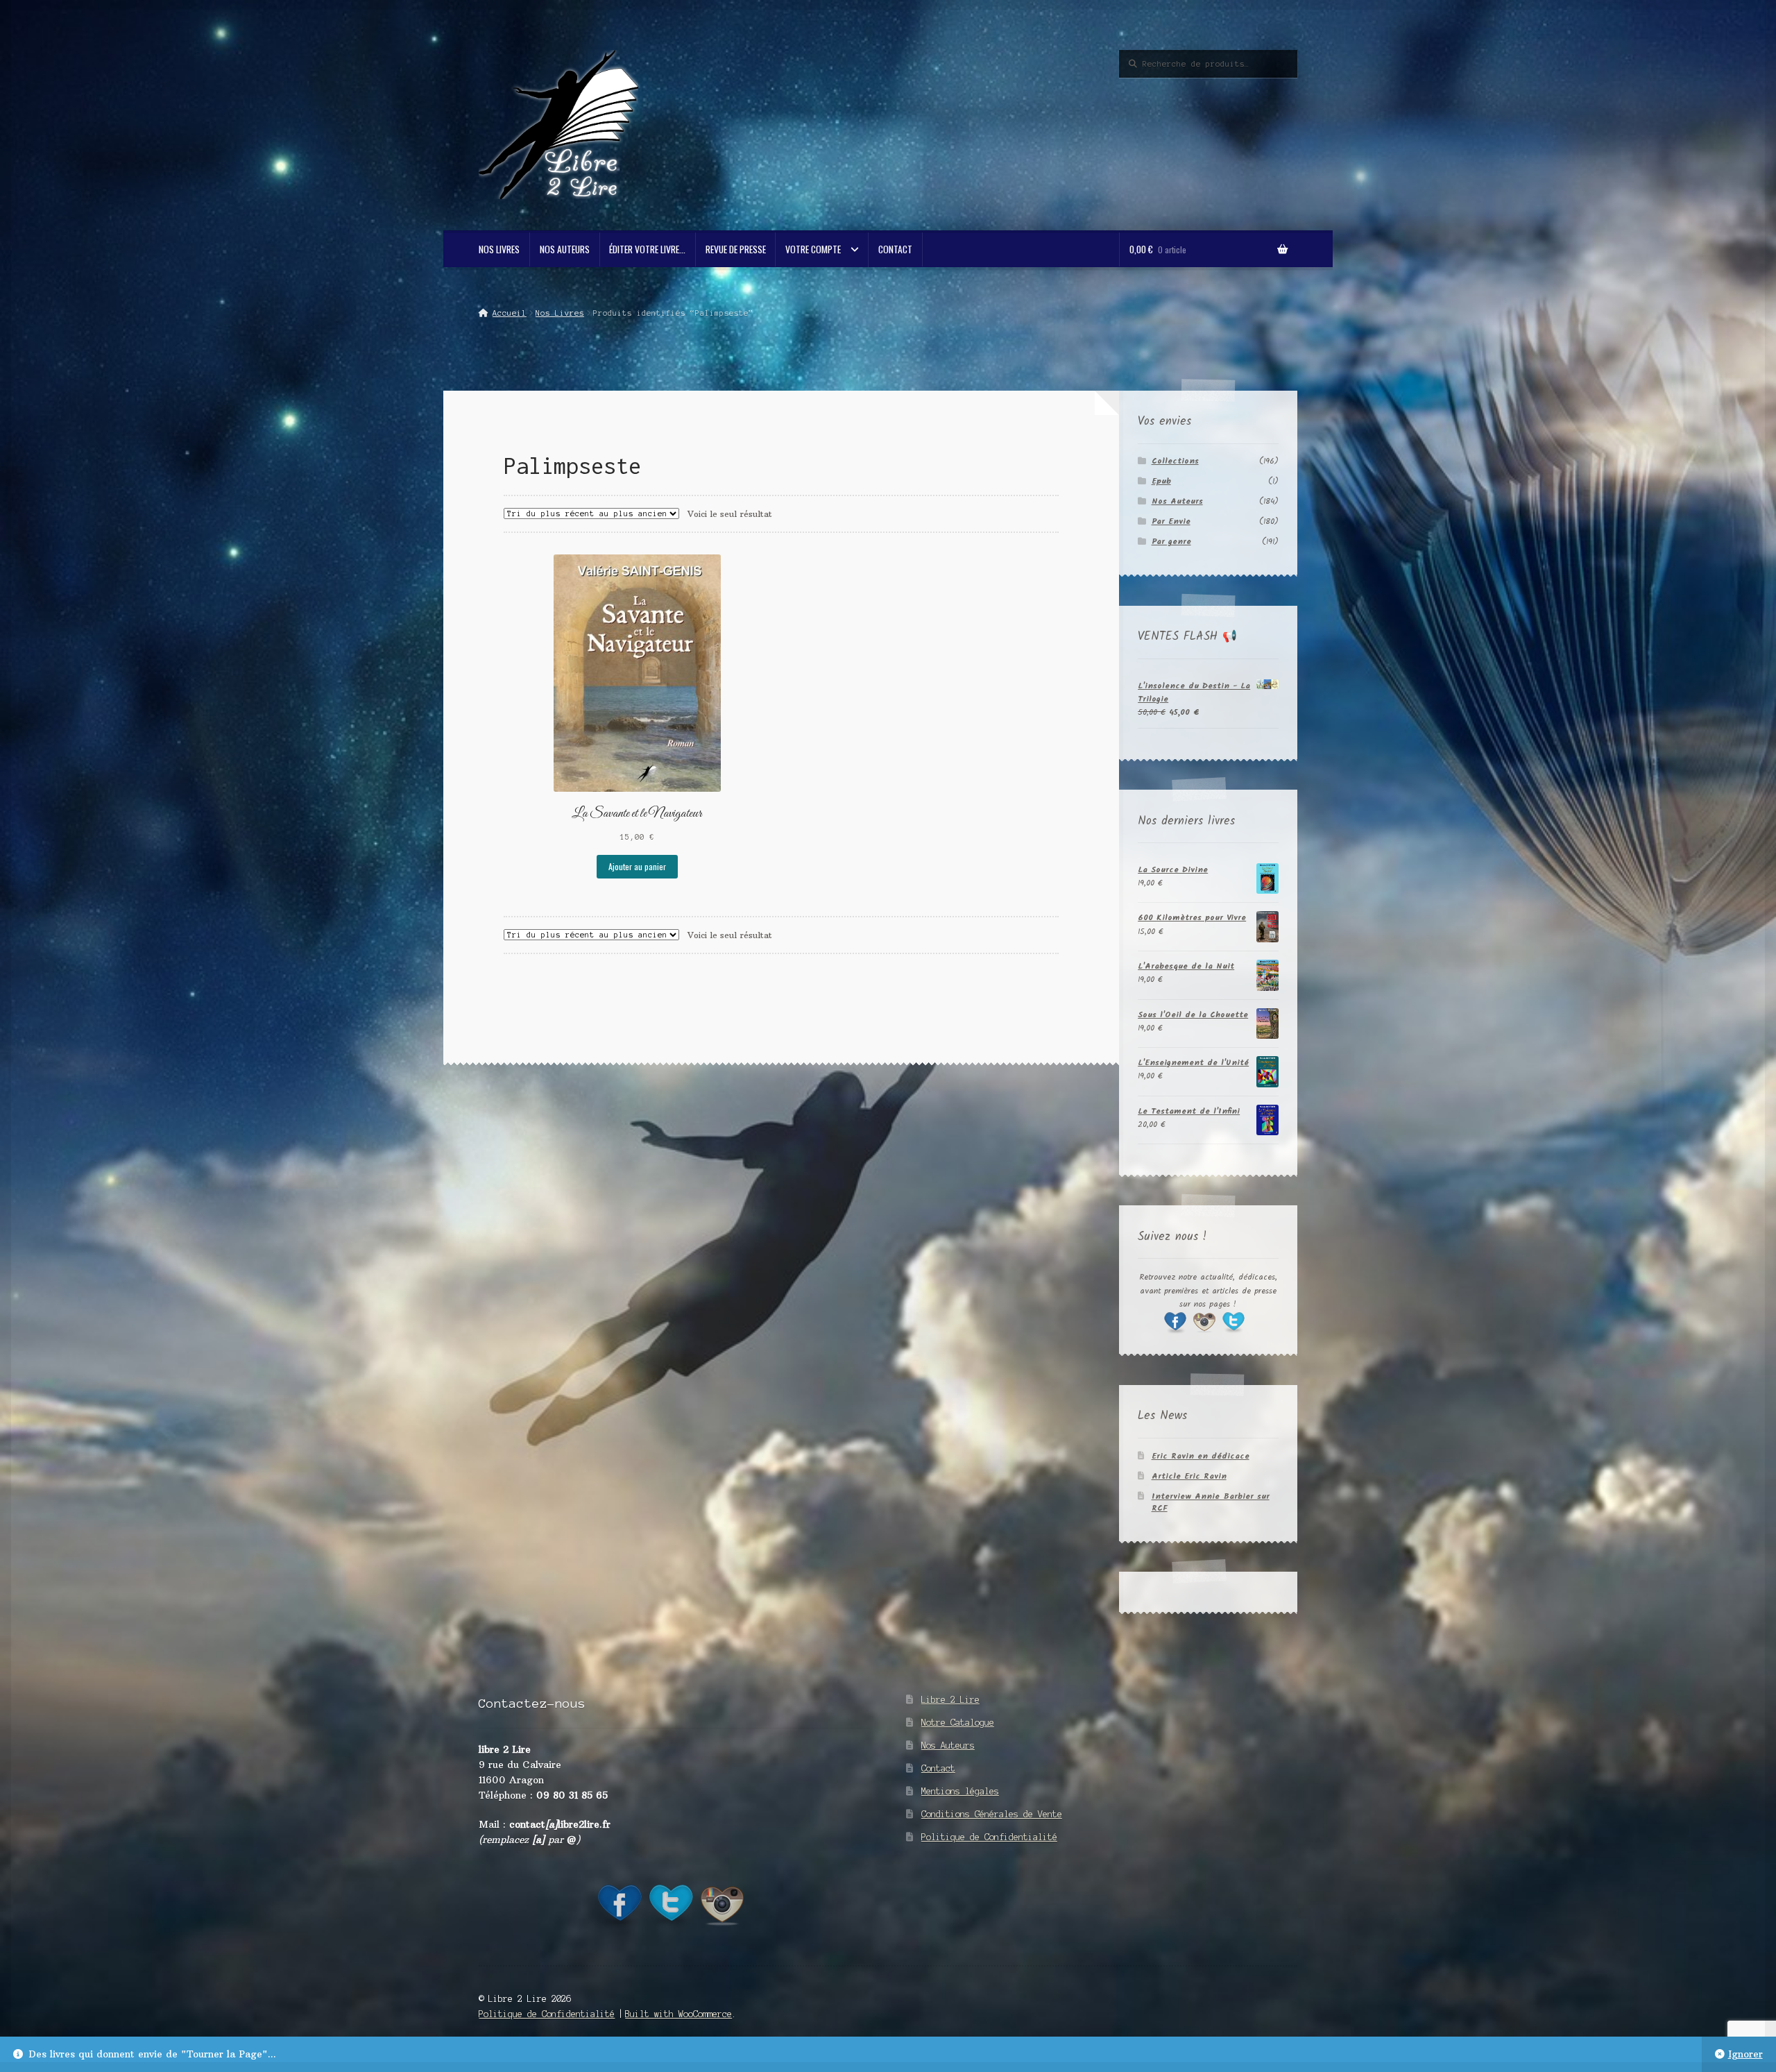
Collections (1175, 461)
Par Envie (1171, 521)
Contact (895, 249)
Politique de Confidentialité (989, 1837)
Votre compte (813, 249)
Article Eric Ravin (1189, 1476)
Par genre (1171, 542)
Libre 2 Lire (950, 1700)
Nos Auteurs (565, 249)
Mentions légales (960, 1791)
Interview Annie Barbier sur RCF (1211, 1502)
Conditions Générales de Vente (992, 1814)
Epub (1161, 481)
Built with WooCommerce (678, 2014)
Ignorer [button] (1745, 2054)
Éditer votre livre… (647, 249)
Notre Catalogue (958, 1723)
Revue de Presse (736, 249)
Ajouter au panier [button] (637, 866)
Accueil (509, 313)
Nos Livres (499, 249)
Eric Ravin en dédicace (1201, 1456)
